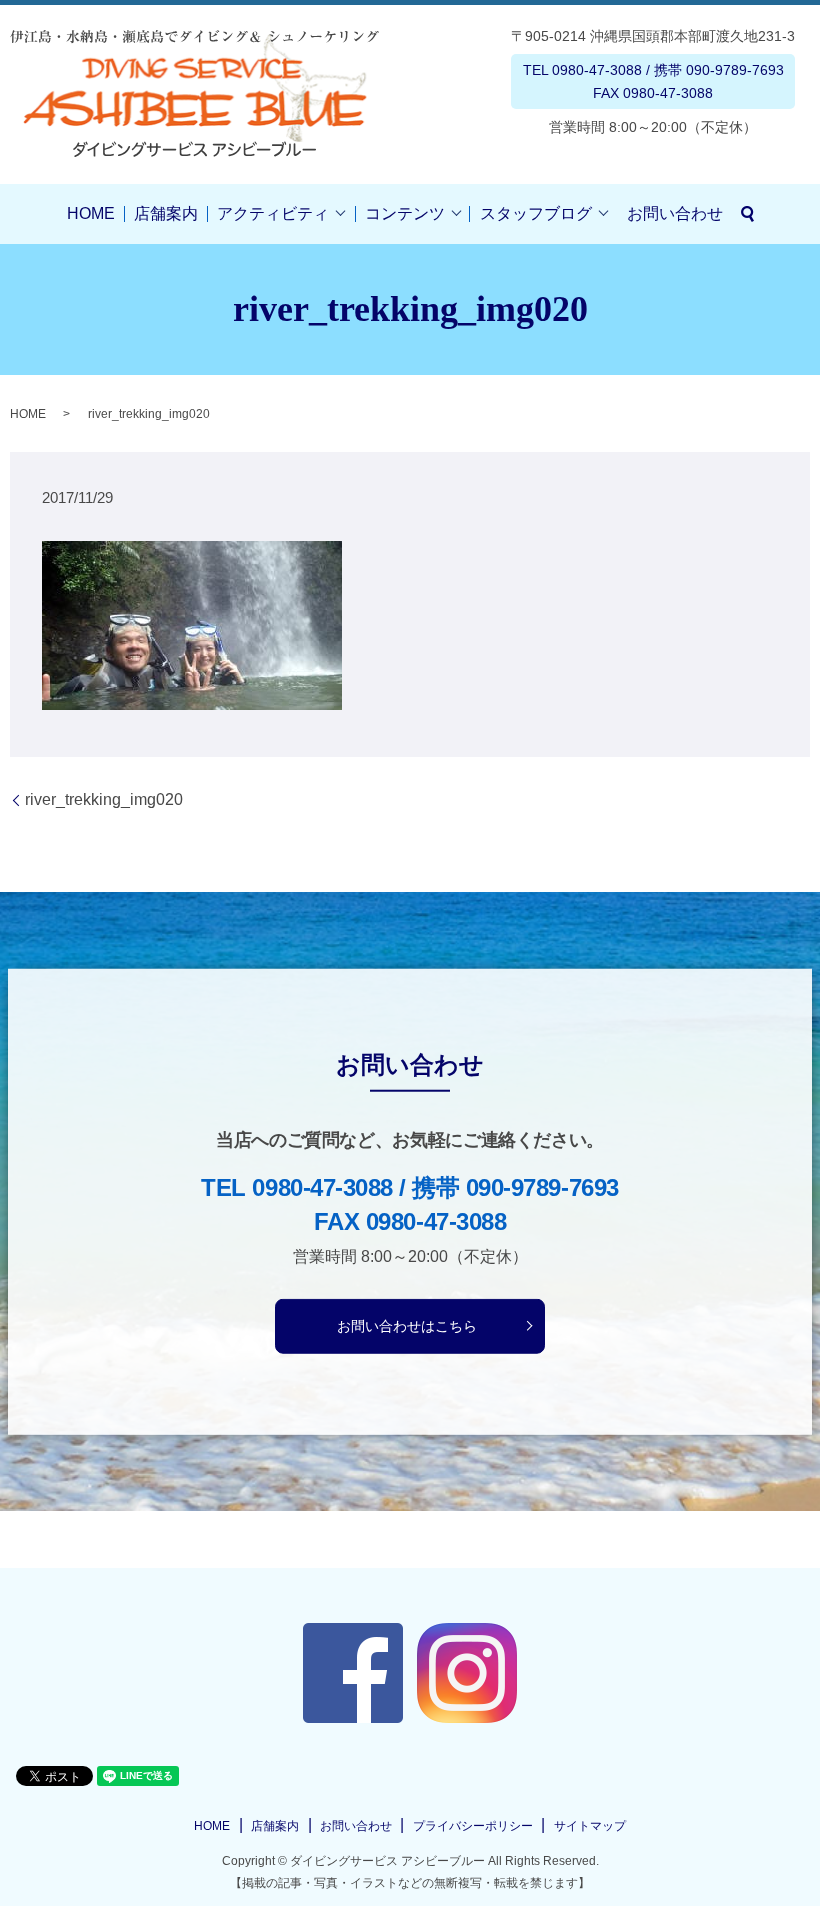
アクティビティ (273, 213)
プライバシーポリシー (473, 1826)
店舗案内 (166, 213)
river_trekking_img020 (104, 799)
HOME (91, 213)
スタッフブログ (536, 213)
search (748, 214)
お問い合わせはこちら (407, 1325)
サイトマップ (590, 1826)
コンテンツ (405, 213)
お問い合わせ (675, 213)
